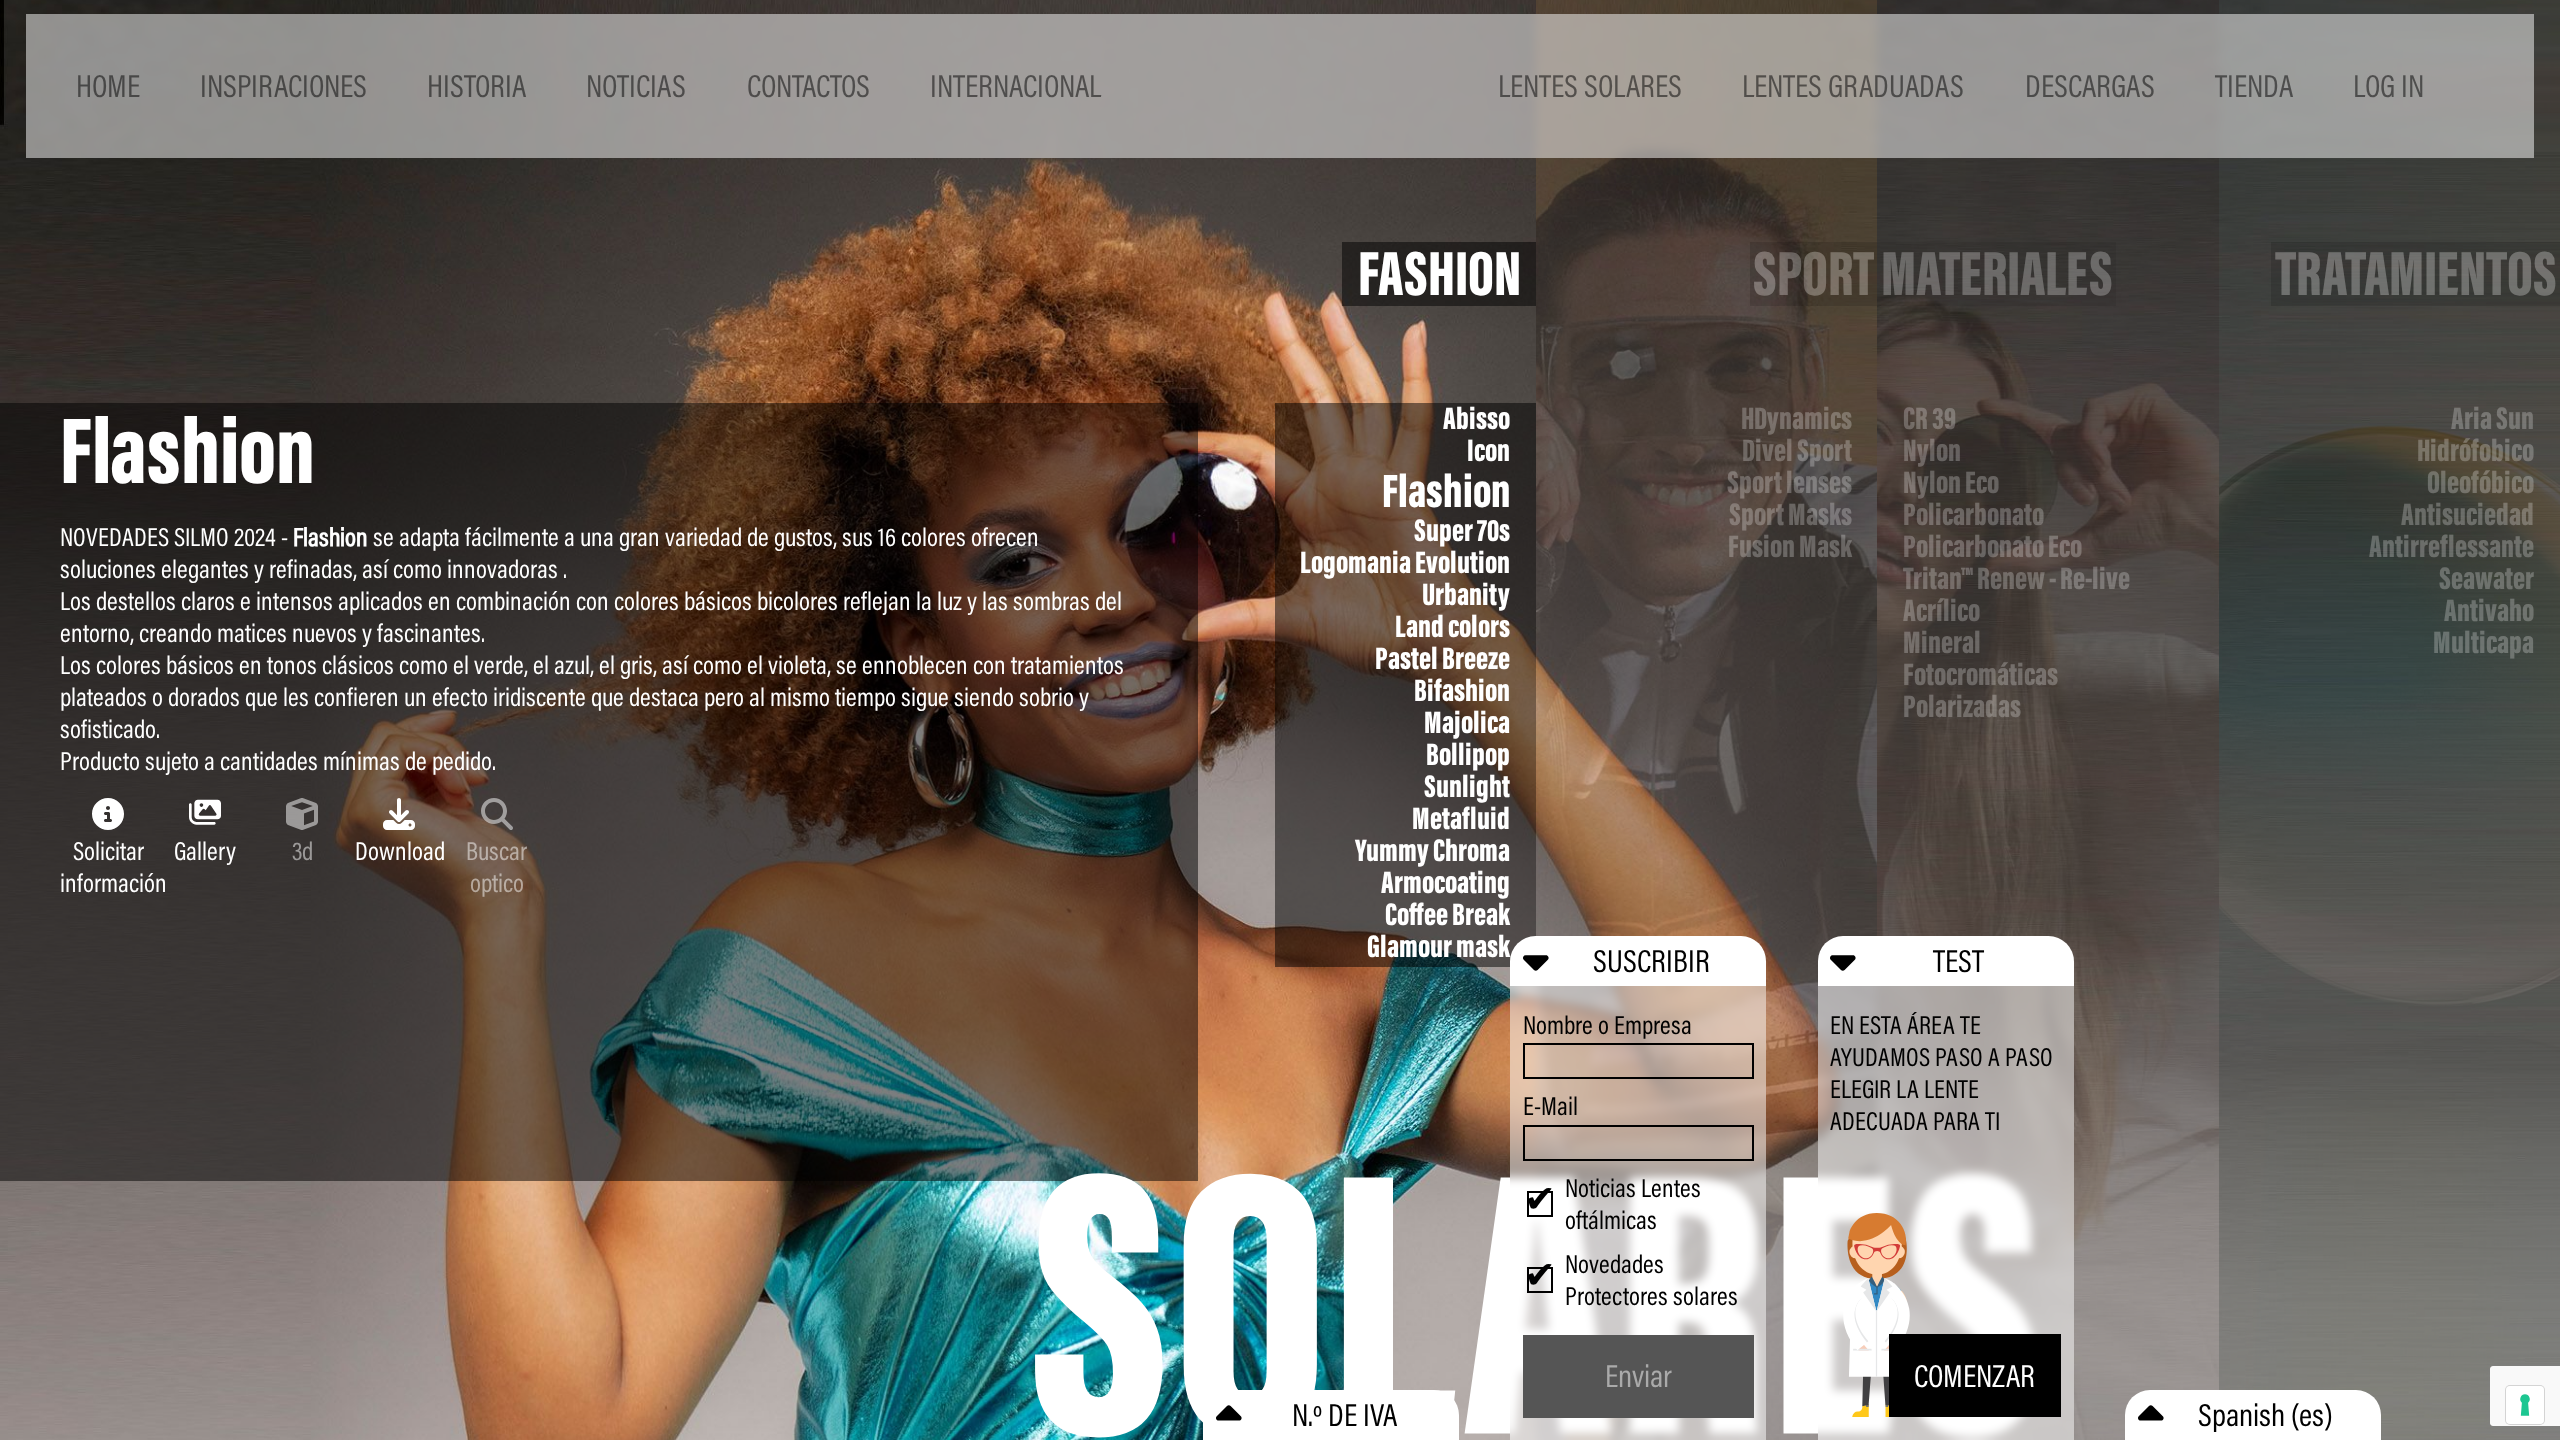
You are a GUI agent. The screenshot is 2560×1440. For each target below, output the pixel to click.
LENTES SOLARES (1590, 85)
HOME (108, 85)
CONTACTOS (808, 85)
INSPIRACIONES (283, 85)
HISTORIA (476, 85)
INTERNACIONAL (1015, 85)
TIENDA (2254, 85)
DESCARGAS (2090, 85)
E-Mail (1550, 1106)
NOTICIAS (636, 85)
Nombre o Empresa (1607, 1025)
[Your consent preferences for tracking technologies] (2525, 1405)
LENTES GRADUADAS (1853, 85)
